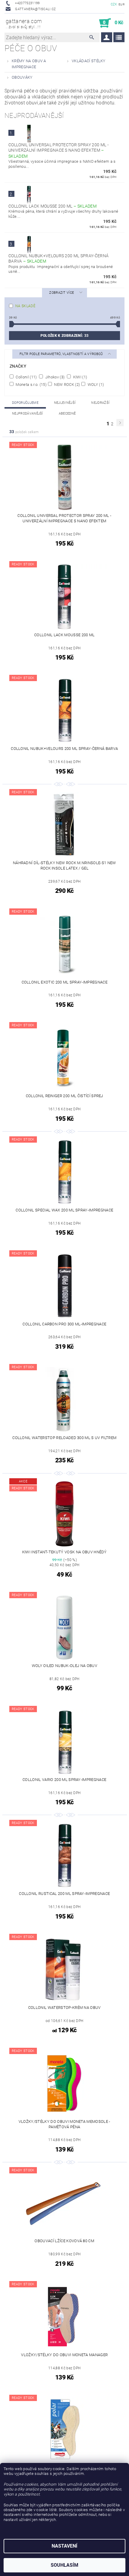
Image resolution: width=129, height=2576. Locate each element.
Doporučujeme (25, 403)
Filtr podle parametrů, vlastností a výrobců (62, 354)
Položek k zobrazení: (64, 336)
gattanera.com (24, 23)
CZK (114, 4)
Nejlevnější (65, 403)
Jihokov (54, 377)
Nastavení (64, 2546)
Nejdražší (100, 403)
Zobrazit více (61, 293)
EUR (121, 4)
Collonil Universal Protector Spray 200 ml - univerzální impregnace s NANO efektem (58, 150)
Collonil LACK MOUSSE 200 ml (52, 206)
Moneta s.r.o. (31, 384)
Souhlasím (64, 2565)
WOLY (95, 384)
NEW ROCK (66, 384)
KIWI (79, 377)
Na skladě (25, 306)
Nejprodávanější (28, 414)
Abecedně (67, 414)
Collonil (26, 377)
